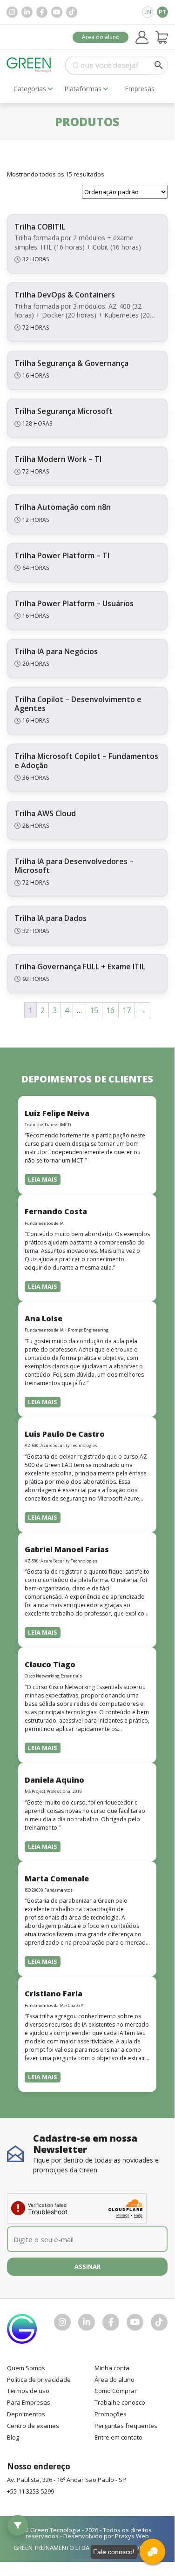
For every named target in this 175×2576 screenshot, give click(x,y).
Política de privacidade (39, 2380)
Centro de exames (33, 2426)
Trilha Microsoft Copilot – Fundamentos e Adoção (86, 761)
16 (110, 1010)
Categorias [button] (30, 89)
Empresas (140, 89)
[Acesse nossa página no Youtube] (57, 12)
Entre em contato (118, 2437)
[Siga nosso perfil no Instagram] (12, 12)
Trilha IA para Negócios (56, 651)
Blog (13, 2437)
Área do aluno (101, 37)
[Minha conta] (142, 37)
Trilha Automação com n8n (63, 507)
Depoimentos (26, 2414)
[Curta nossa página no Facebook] (42, 12)
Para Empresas (29, 2402)
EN (148, 12)
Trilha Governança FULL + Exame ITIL (80, 967)
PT (162, 12)
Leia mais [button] (43, 1179)
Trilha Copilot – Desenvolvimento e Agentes (78, 704)
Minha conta (112, 2368)
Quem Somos (26, 2368)
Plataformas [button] (83, 89)
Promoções (111, 2414)
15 (94, 1010)
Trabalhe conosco (120, 2402)
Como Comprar (116, 2391)
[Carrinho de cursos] (162, 37)
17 (127, 1010)
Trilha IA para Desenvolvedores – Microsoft (74, 866)
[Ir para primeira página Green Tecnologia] (29, 65)
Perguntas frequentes (126, 2426)
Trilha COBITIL (40, 227)
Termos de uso (28, 2391)
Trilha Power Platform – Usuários (74, 603)
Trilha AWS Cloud (45, 813)
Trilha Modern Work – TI (58, 459)
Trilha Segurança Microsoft (64, 411)
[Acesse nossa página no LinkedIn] (27, 12)
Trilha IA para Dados (50, 918)
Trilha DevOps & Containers (65, 295)
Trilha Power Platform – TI (62, 555)
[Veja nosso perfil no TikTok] (72, 12)
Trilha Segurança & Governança (71, 363)
